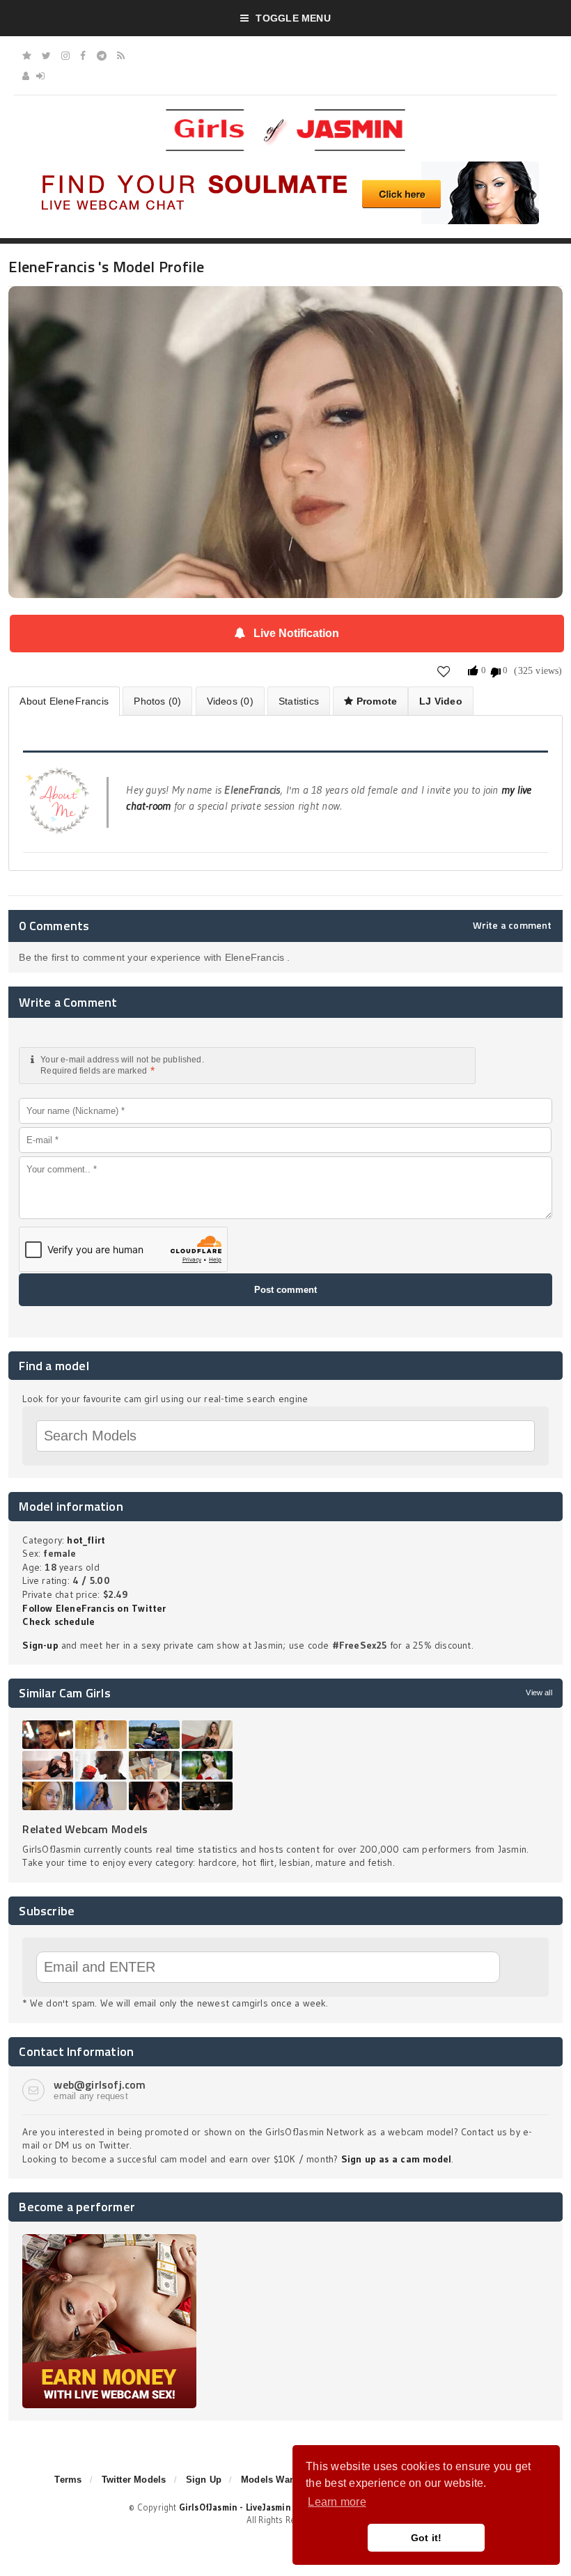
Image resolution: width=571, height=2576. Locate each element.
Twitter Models (134, 2480)
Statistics (299, 701)
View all (539, 1693)
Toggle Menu (293, 18)
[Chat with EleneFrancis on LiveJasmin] (285, 306)
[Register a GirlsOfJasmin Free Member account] (26, 76)
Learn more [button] (337, 2502)
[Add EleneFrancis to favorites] (444, 671)
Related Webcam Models (85, 1829)
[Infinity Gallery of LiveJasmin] (27, 56)
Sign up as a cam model (397, 2159)
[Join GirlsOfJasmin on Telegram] (102, 56)
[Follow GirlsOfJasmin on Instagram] (65, 56)
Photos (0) (157, 701)
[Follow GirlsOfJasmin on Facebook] (83, 56)
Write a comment (513, 925)
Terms (68, 2480)
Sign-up (40, 1645)
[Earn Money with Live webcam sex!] (109, 2239)
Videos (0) (230, 701)
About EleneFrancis (64, 701)
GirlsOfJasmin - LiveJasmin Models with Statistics (285, 2507)
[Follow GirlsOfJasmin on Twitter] (46, 56)
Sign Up (204, 2480)
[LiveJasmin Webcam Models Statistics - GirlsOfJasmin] (285, 114)
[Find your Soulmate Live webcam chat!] (285, 166)
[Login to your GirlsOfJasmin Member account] (40, 76)
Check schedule (58, 1621)
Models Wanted (275, 2480)
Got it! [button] (427, 2538)
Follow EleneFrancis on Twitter (94, 1608)
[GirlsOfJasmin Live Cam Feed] (121, 56)
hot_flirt (86, 1540)
